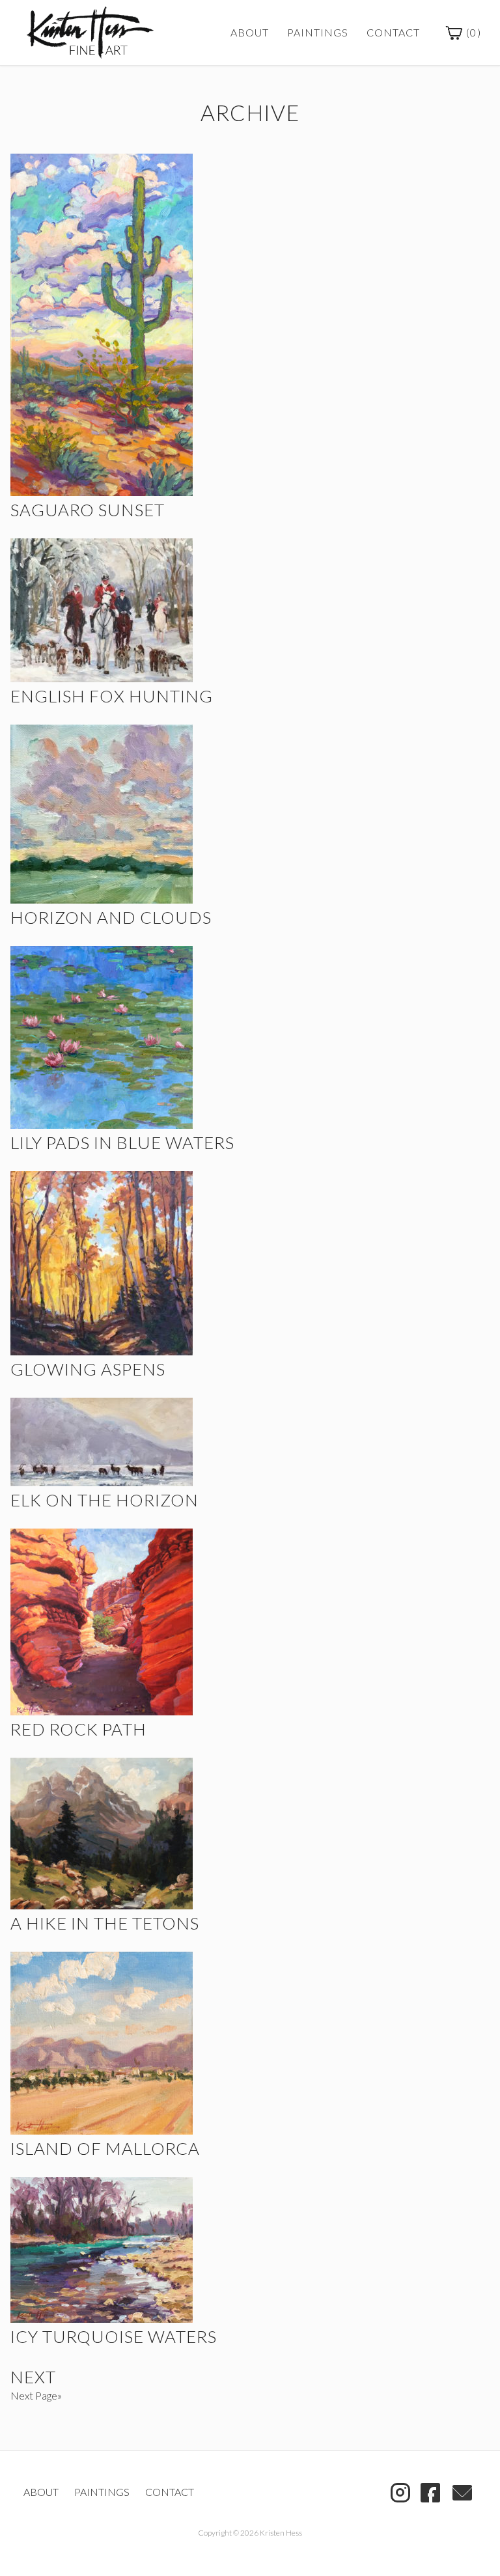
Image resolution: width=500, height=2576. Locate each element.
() (472, 32)
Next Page (34, 2395)
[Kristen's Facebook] (430, 2491)
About (250, 32)
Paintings (318, 32)
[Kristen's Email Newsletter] (462, 2491)
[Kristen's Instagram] (400, 2491)
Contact (393, 32)
